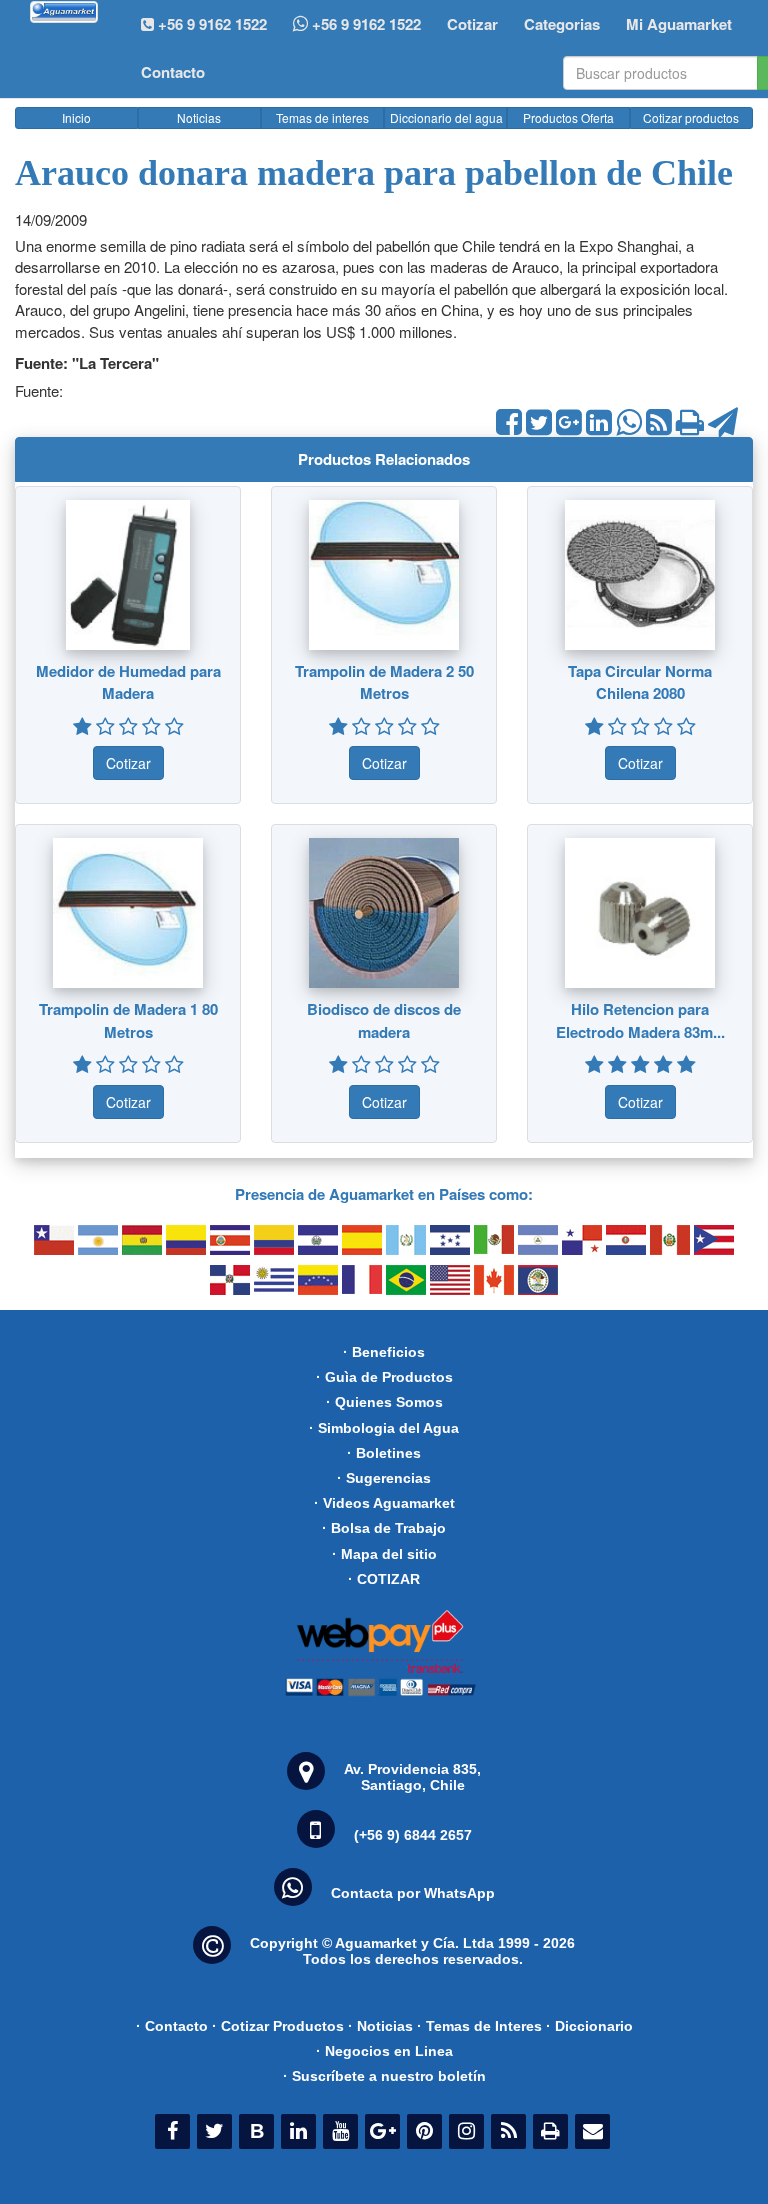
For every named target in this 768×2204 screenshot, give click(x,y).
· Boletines (384, 1453)
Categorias (562, 24)
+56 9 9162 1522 (364, 24)
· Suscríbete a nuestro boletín (384, 2076)
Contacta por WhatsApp (413, 1893)
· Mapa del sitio (384, 1554)
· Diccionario (589, 2026)
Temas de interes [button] (322, 117)
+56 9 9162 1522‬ (210, 24)
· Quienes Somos (384, 1402)
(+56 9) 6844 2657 (413, 1835)
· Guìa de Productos (384, 1377)
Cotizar (472, 24)
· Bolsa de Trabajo (384, 1528)
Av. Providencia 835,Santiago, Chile (412, 1777)
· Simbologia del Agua (384, 1428)
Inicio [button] (76, 117)
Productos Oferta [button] (568, 117)
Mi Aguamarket (679, 24)
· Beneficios (384, 1352)
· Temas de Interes (479, 2026)
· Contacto (172, 2026)
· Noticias (380, 2026)
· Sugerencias (384, 1478)
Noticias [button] (199, 117)
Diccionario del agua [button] (446, 117)
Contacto (173, 72)
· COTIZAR (384, 1579)
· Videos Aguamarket (384, 1503)
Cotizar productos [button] (691, 117)
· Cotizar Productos (278, 2026)
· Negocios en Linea (384, 2051)
